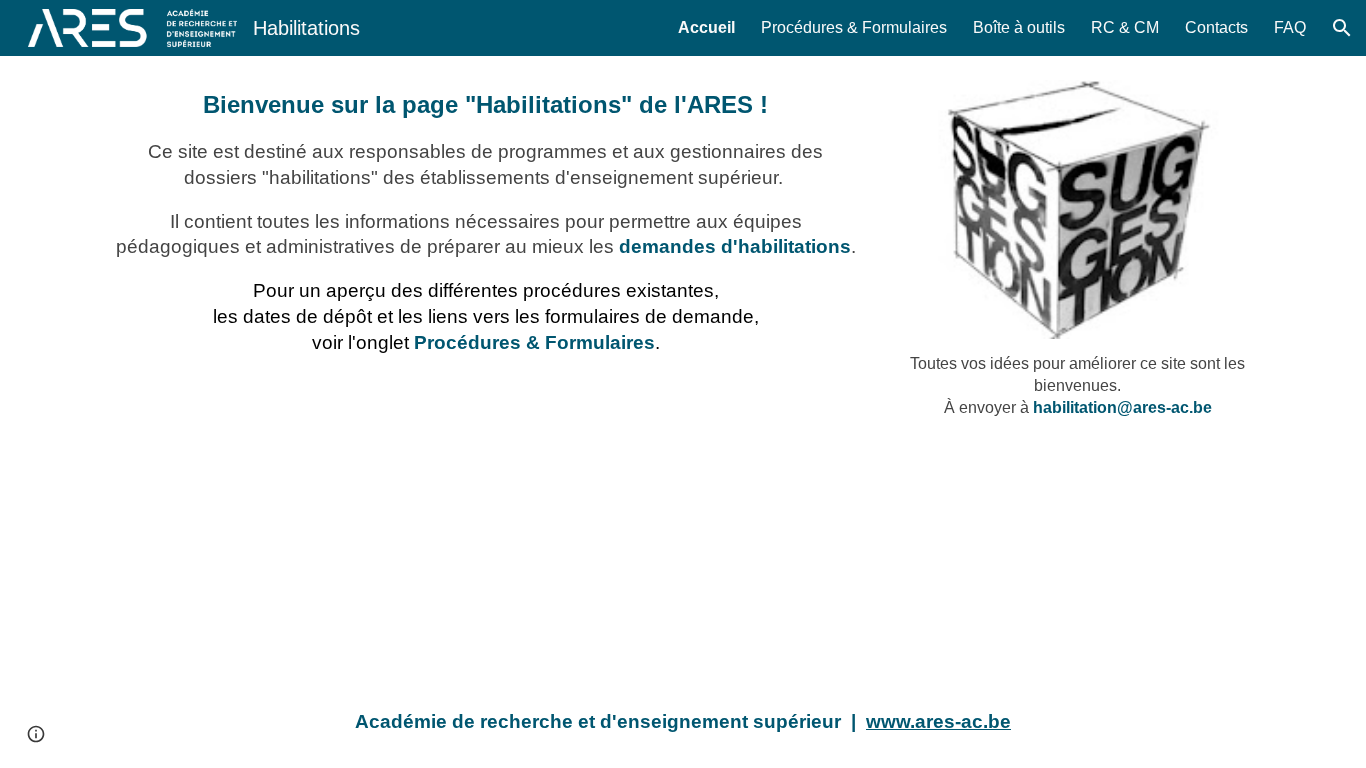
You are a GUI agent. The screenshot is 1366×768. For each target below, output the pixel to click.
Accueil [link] (706, 27)
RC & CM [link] (1125, 27)
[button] (1342, 28)
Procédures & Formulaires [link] (854, 27)
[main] (486, 230)
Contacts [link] (1216, 27)
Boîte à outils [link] (1019, 27)
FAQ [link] (1290, 27)
